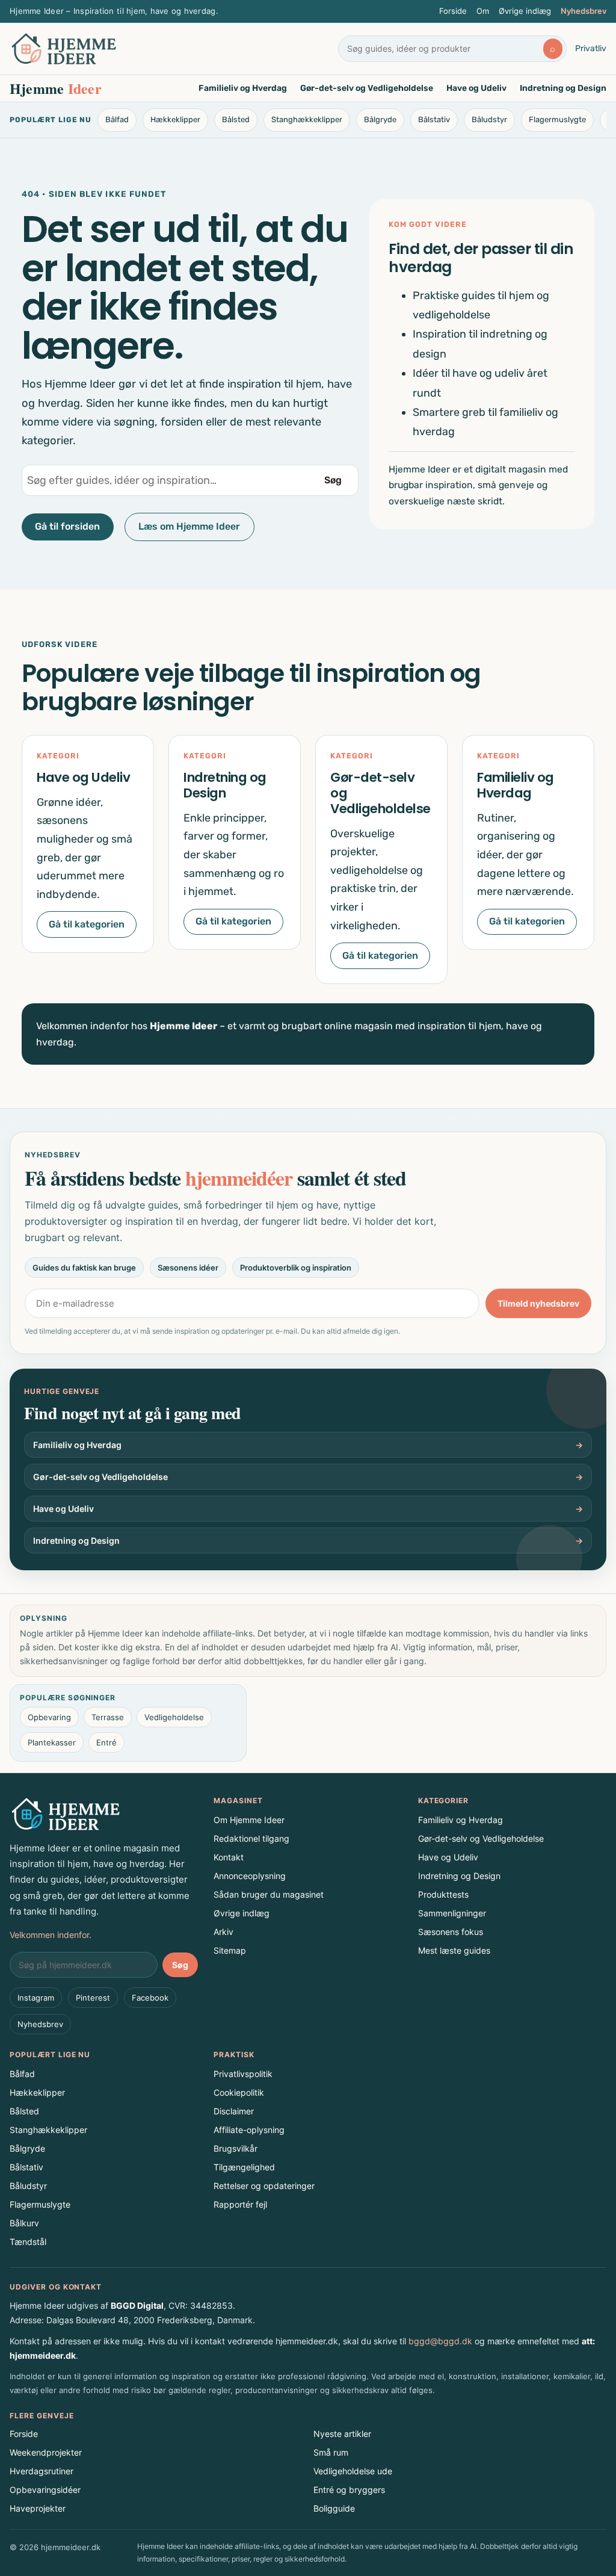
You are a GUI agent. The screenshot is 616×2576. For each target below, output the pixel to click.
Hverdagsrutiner (42, 2471)
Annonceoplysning (250, 1876)
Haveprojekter (38, 2508)
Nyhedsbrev (584, 11)
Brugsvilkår (236, 2148)
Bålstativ (434, 119)
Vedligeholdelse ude (353, 2471)
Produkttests (443, 1894)
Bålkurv (24, 2223)
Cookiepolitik (239, 2092)
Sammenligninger (452, 1913)
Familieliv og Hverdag (243, 88)
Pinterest (93, 1998)
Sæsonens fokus (451, 1932)
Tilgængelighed (244, 2167)
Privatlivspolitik (243, 2074)
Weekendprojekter (46, 2452)
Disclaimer (234, 2111)
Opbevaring (49, 1717)
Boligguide (334, 2508)
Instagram (36, 1998)
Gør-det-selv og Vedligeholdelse (367, 88)
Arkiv (223, 1932)
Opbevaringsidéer (45, 2490)
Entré (106, 1742)
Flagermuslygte (557, 119)
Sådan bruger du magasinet (269, 1894)
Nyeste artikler (342, 2434)
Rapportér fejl (240, 2204)
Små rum (331, 2452)
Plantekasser (52, 1742)
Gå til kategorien (87, 924)
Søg (333, 480)
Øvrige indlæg (525, 11)
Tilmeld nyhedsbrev (538, 1303)
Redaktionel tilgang (251, 1838)
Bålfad (117, 119)
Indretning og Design (563, 88)
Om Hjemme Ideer (249, 1820)
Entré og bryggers (349, 2490)
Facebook (150, 1998)
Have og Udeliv (476, 88)
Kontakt (229, 1857)
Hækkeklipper (175, 119)
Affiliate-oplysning (249, 2130)
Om (483, 11)
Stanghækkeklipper (307, 119)
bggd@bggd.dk (440, 2341)
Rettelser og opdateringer (264, 2186)
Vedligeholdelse (174, 1717)
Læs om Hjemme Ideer (189, 526)
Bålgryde (380, 119)
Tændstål (28, 2242)
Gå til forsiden (67, 526)
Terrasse (108, 1717)
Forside (453, 11)
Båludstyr (489, 119)
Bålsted (236, 119)
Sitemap (230, 1950)
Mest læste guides (454, 1950)
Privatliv (591, 48)
